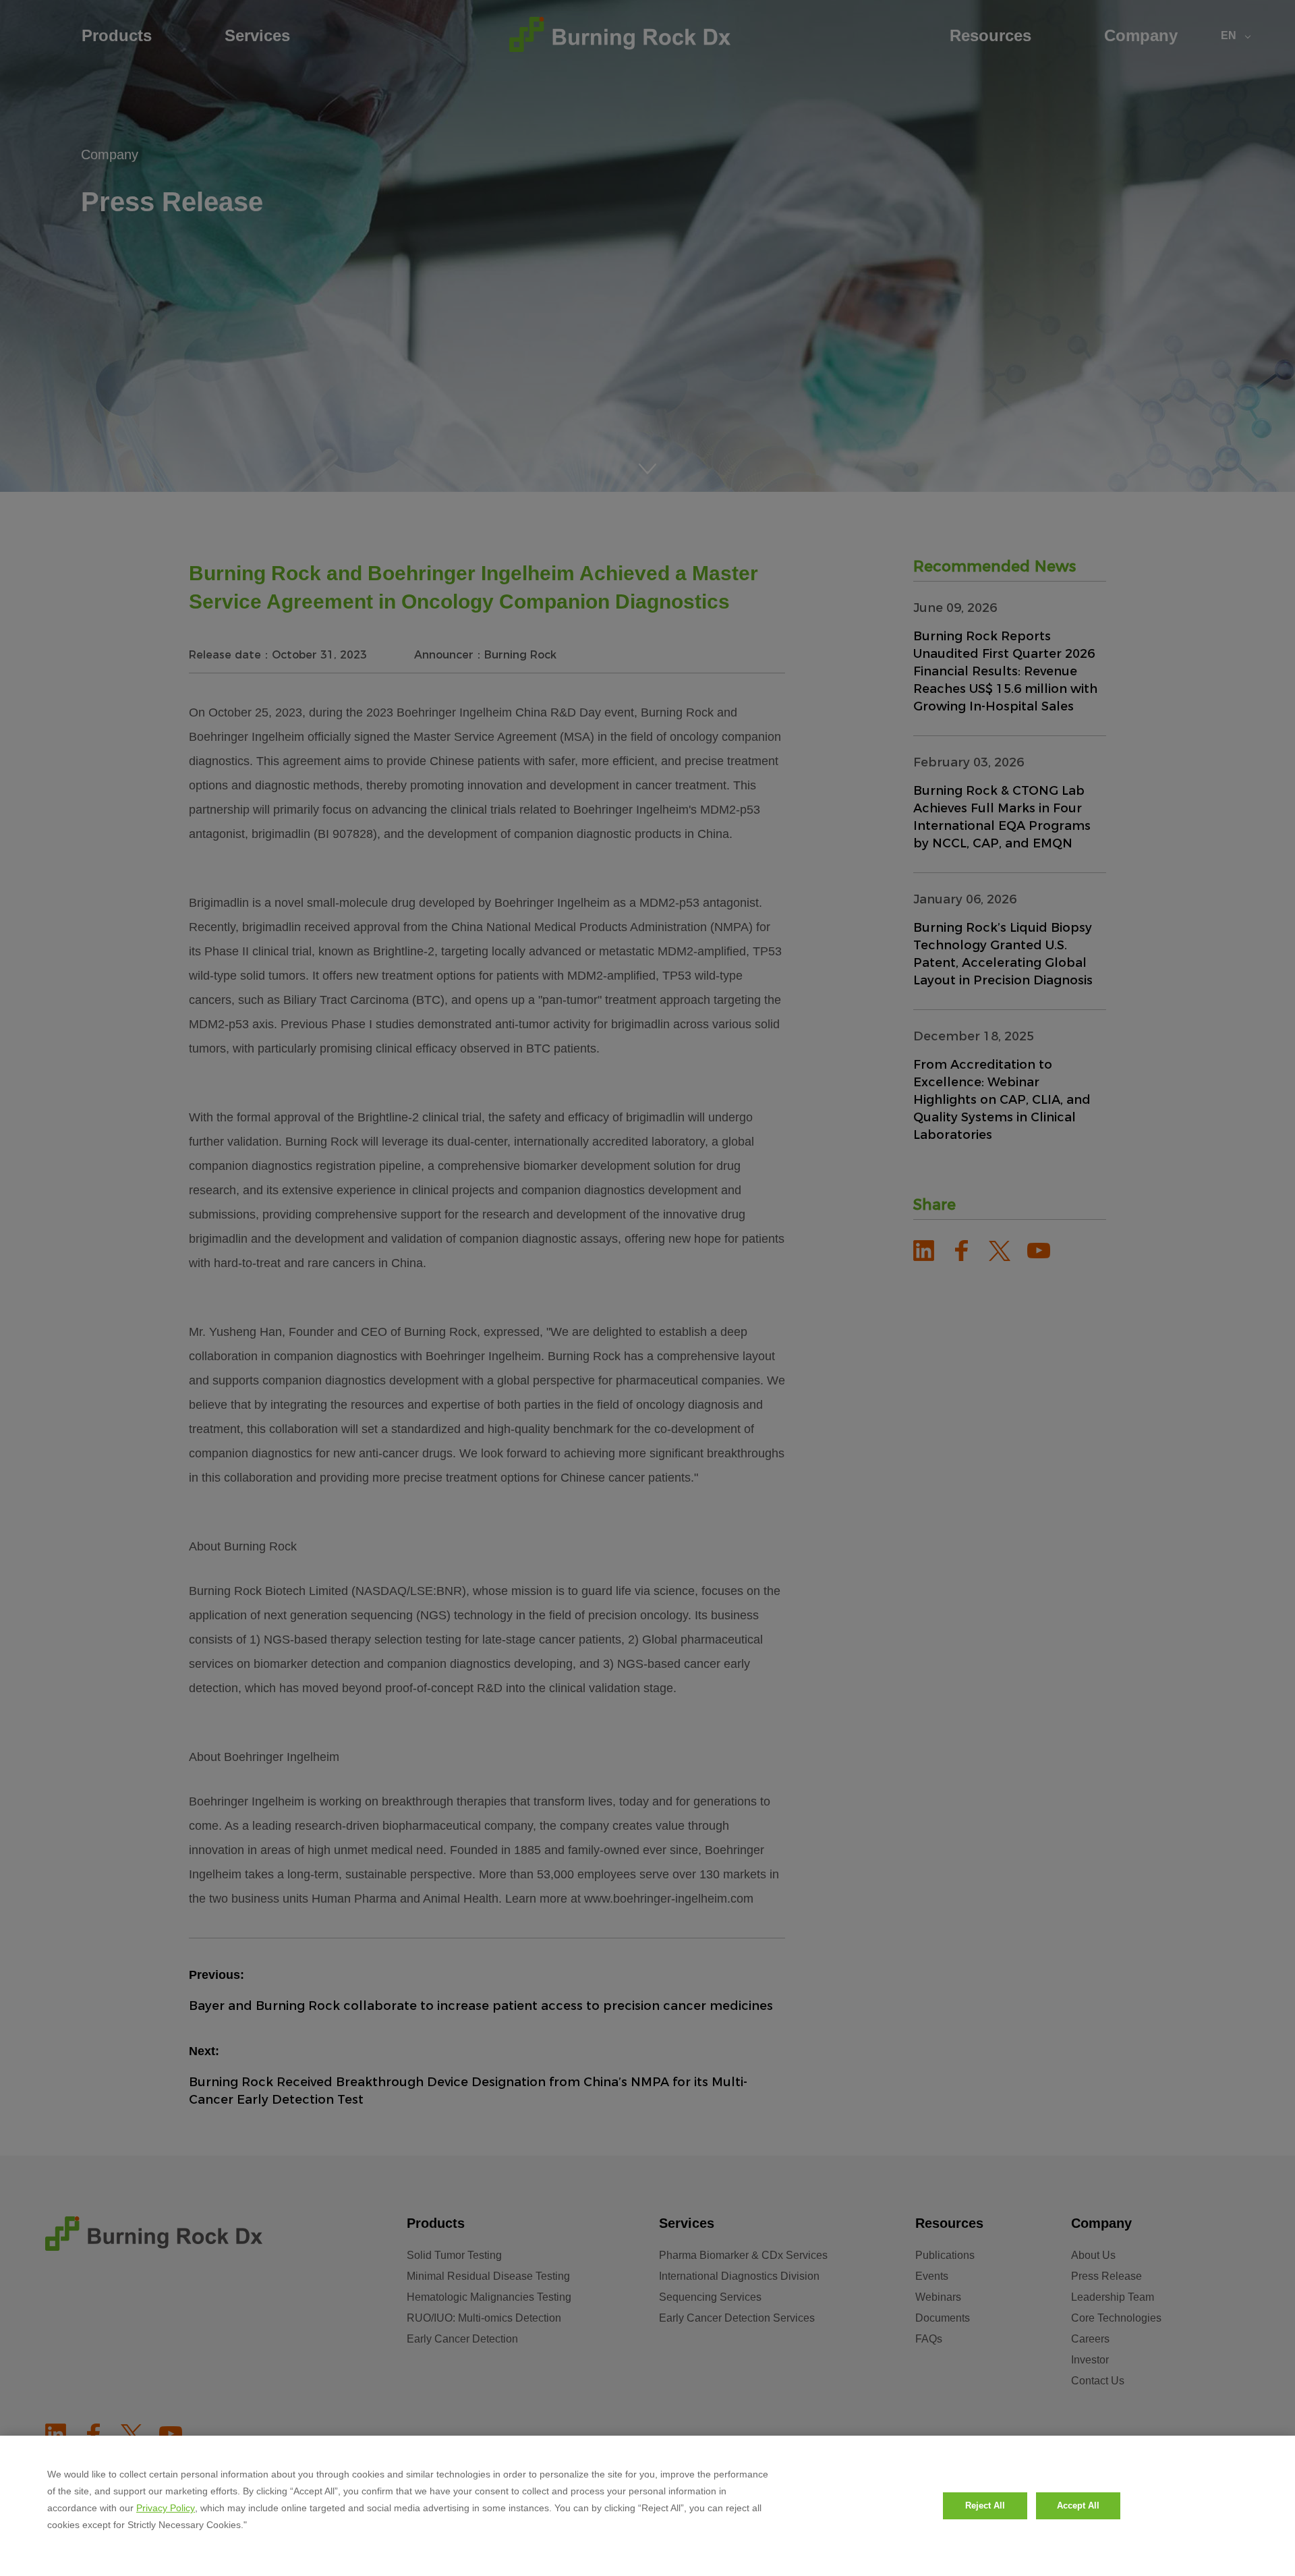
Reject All (985, 2505)
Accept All (1078, 2505)
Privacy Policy (166, 2508)
